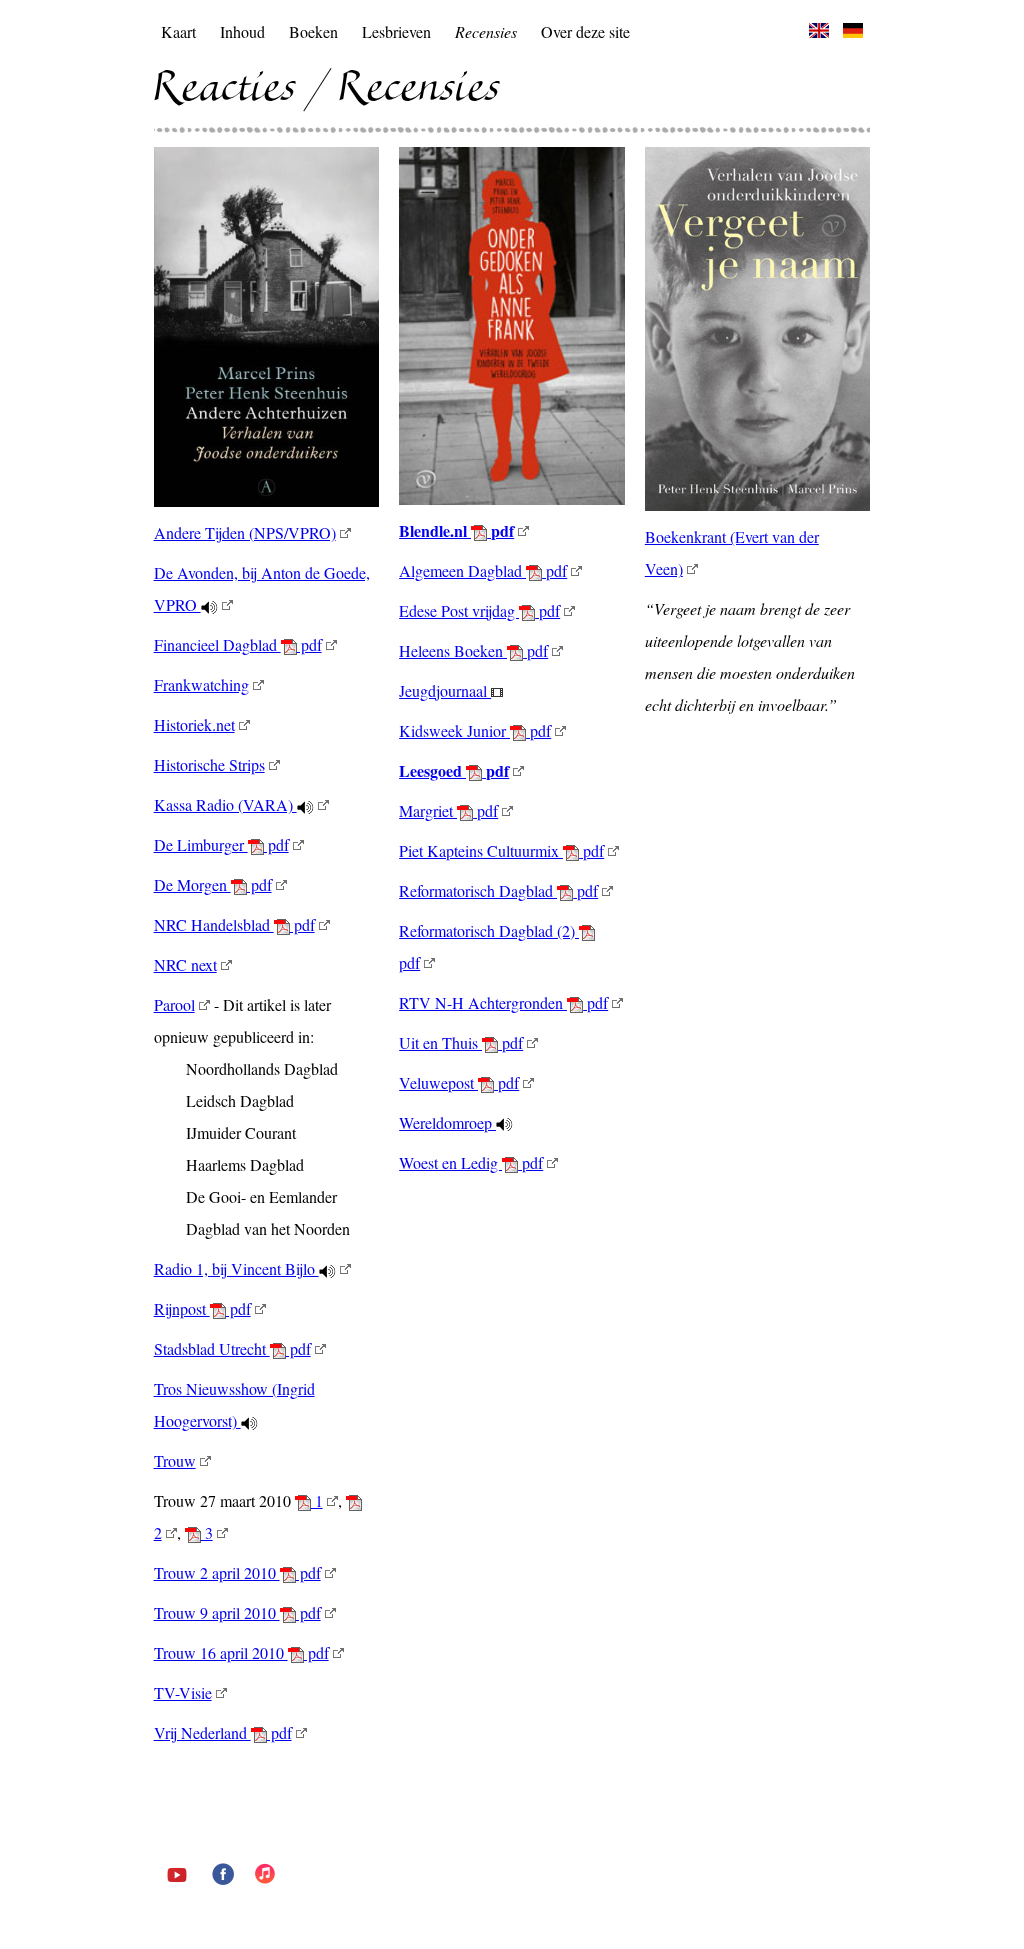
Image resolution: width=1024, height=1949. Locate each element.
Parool (174, 1004)
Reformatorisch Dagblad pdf (498, 890)
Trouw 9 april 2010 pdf (237, 1612)
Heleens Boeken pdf (473, 650)
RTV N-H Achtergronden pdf (503, 1002)
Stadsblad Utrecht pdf (232, 1348)
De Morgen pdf (213, 884)
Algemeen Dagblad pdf (483, 570)
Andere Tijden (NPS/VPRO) (245, 532)
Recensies (486, 31)
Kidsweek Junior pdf (475, 730)
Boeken (313, 31)
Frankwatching (201, 684)
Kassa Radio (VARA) (225, 804)
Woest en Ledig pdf (471, 1162)
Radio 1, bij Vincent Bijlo (236, 1268)
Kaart (178, 31)
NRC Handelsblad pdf (234, 924)
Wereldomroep (447, 1122)
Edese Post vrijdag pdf (479, 610)
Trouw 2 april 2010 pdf (237, 1572)
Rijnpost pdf (202, 1308)
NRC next (185, 964)
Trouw (175, 1460)
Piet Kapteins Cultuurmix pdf (501, 850)
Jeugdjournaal (445, 690)
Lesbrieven (396, 31)
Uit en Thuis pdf (461, 1042)
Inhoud (242, 31)
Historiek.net (194, 724)
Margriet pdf (448, 810)
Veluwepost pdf (459, 1082)
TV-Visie (183, 1692)
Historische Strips (209, 764)
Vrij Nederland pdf (223, 1732)
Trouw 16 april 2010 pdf (241, 1652)
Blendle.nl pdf (456, 530)
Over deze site (585, 31)
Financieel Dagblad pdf (238, 644)
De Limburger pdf (221, 844)
